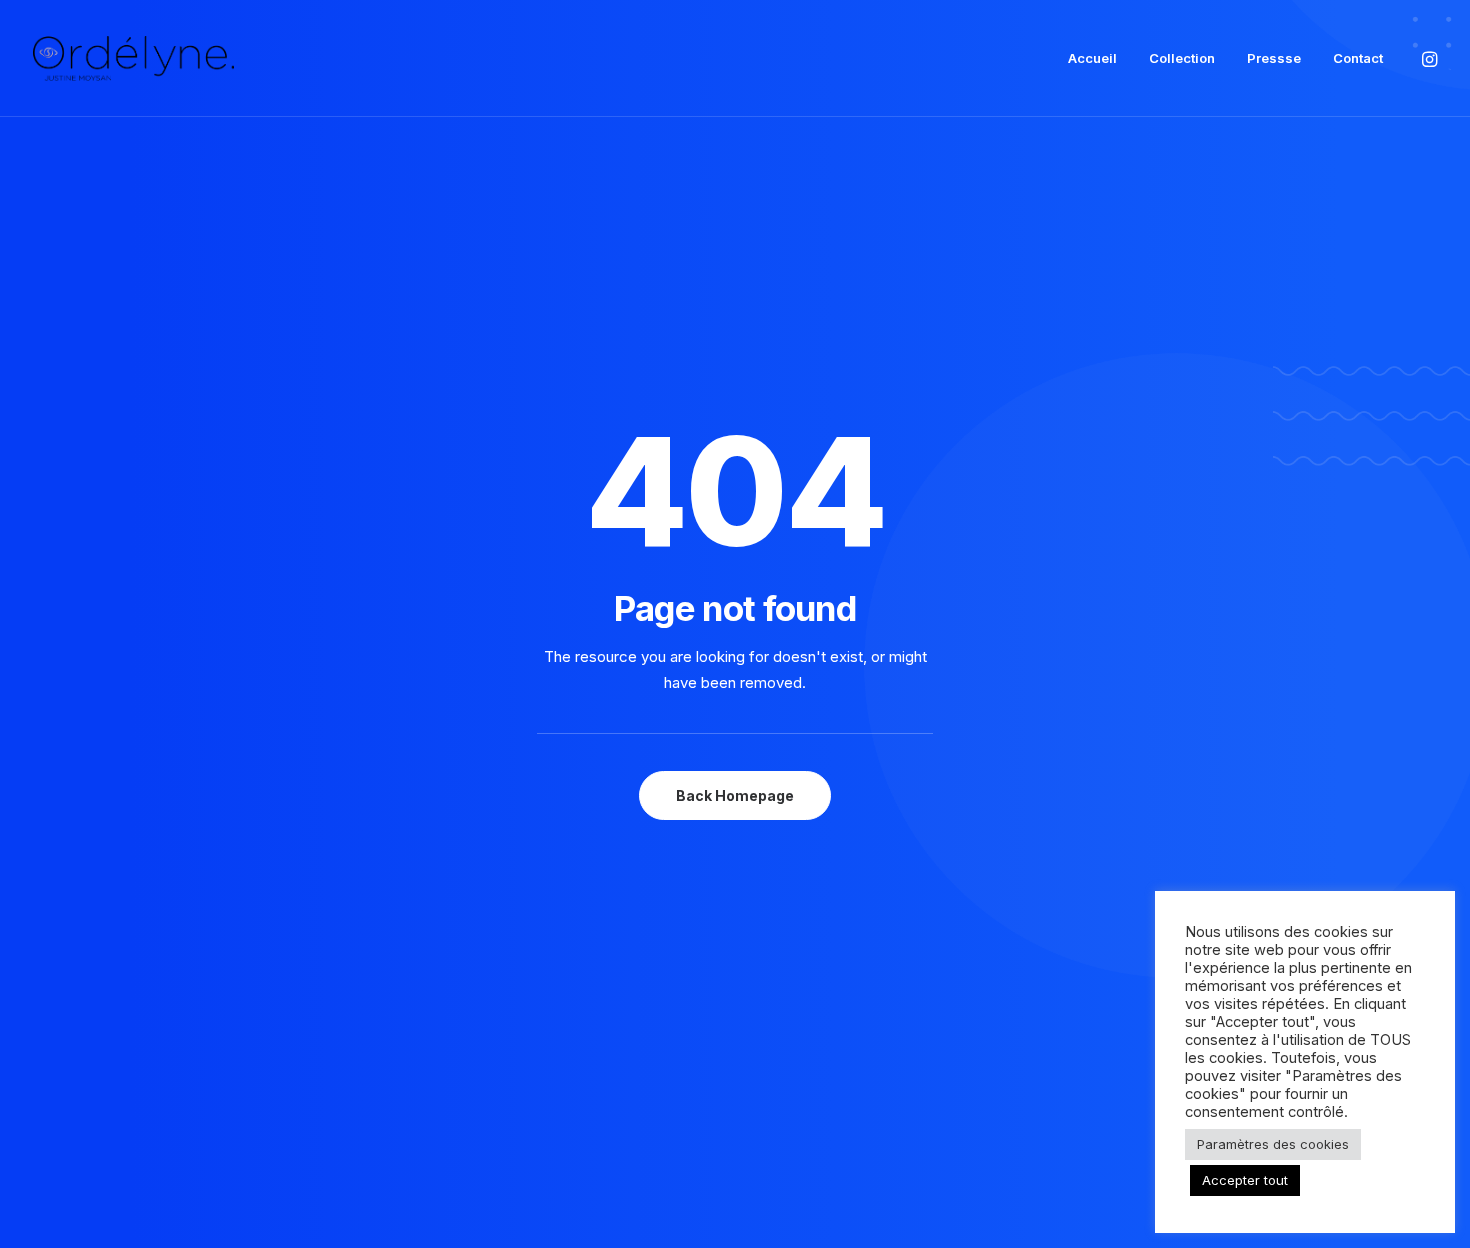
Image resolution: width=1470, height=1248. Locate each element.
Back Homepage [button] (735, 795)
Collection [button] (1182, 58)
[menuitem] (1092, 58)
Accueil (1092, 58)
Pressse (1274, 58)
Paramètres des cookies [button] (1273, 1144)
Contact (1358, 58)
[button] (1428, 58)
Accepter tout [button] (1245, 1180)
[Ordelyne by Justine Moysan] (133, 58)
